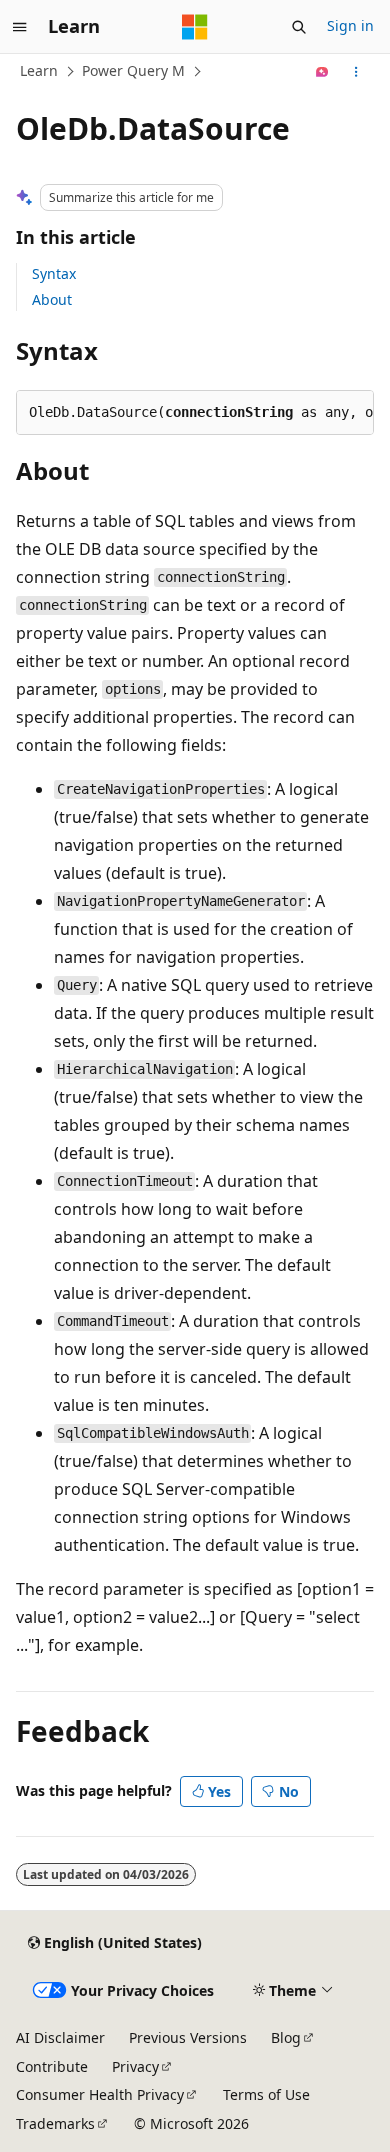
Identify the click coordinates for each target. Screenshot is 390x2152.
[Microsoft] (195, 27)
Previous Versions (188, 2037)
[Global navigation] (20, 27)
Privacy (135, 2066)
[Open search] (299, 27)
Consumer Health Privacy (100, 2094)
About (52, 299)
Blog (286, 2037)
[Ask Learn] (322, 72)
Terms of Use (266, 2094)
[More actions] (356, 72)
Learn (39, 70)
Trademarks (55, 2123)
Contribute (52, 2066)
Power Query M (133, 70)
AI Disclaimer (60, 2037)
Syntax (54, 273)
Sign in (350, 25)
